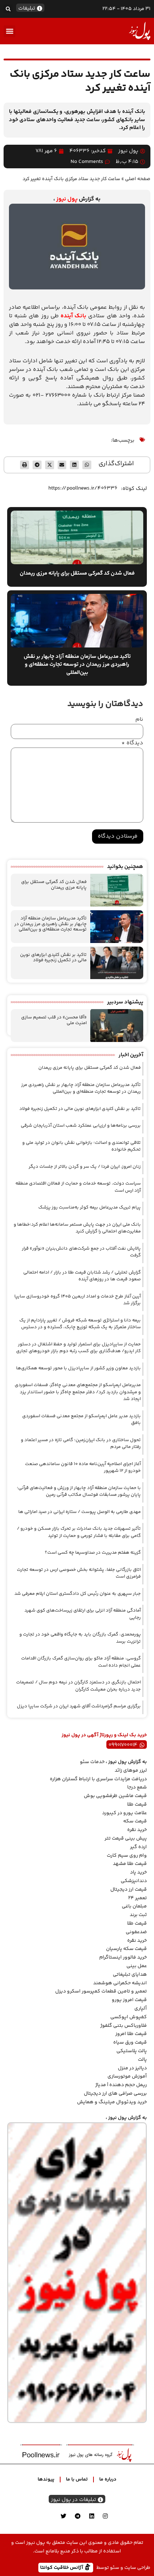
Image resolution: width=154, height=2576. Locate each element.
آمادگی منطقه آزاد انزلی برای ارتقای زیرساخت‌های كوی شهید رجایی (83, 1614)
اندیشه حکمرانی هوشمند (120, 1983)
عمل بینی (137, 1966)
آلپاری (141, 2009)
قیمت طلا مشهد (130, 1864)
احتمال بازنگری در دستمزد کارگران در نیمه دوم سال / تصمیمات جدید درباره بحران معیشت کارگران (78, 1686)
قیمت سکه (135, 1821)
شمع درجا (137, 1787)
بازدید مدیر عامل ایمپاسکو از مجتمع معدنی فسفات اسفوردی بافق (81, 1420)
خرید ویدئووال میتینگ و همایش (112, 2102)
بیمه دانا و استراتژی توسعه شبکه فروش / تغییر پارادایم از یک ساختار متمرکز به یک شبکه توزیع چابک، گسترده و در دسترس (80, 1324)
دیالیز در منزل (132, 2068)
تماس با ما (77, 2480)
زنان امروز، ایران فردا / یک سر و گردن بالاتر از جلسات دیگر (85, 1167)
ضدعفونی (136, 1932)
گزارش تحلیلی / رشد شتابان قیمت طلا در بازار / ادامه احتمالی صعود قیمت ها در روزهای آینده (82, 1276)
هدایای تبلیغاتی (130, 1975)
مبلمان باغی (134, 1906)
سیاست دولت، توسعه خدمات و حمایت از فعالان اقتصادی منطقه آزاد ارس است (78, 1187)
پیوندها (46, 2480)
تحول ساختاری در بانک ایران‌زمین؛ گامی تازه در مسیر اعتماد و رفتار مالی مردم (81, 1444)
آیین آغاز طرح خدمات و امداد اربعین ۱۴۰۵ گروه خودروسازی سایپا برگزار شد (78, 1300)
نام (139, 720)
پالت (142, 2060)
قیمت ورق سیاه (130, 2043)
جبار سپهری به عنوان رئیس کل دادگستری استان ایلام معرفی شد (78, 1594)
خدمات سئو (92, 1762)
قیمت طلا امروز (131, 2034)
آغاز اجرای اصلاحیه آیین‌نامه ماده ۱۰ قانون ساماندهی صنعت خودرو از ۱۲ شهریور (83, 1468)
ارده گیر (138, 1847)
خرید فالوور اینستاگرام (123, 1957)
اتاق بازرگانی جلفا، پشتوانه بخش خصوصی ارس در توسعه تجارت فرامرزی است (79, 1573)
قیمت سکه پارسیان (126, 1949)
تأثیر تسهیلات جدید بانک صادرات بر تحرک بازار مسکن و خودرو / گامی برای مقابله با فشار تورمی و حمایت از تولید (79, 1532)
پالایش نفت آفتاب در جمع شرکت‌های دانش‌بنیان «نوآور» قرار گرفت (81, 1252)
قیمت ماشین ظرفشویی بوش (115, 1796)
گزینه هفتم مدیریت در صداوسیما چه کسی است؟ (93, 1553)
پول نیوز (67, 199)
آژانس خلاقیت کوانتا (62, 2567)
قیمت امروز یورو (129, 2000)
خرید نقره (137, 1830)
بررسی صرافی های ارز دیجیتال (115, 2094)
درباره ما (108, 2480)
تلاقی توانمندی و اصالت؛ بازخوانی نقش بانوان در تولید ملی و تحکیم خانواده (81, 1146)
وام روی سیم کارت (127, 1856)
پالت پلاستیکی (132, 2051)
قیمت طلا (137, 1805)
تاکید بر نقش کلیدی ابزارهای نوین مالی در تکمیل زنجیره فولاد (53, 958)
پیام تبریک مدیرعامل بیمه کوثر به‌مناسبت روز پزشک (90, 1207)
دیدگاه (132, 743)
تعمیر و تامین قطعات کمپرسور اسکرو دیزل (101, 1991)
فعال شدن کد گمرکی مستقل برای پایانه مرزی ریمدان (54, 885)
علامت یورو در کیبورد (124, 1813)
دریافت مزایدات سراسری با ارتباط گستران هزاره (98, 1779)
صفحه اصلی (138, 179)
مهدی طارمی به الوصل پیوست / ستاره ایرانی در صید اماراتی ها (80, 1512)
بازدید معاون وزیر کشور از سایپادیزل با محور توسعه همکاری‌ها (78, 1368)
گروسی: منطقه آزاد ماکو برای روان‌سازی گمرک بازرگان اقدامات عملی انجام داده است (81, 1662)
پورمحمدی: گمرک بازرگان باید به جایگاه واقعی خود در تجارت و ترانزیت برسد (80, 1638)
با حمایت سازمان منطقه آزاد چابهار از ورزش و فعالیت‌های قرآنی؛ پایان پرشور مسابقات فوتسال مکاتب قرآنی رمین (79, 1492)
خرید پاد (138, 1872)
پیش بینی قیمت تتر (126, 1838)
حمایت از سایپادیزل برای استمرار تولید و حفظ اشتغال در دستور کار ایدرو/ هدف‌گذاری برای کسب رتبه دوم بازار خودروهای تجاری (78, 1348)
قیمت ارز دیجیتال (129, 1890)
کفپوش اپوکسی (129, 2017)
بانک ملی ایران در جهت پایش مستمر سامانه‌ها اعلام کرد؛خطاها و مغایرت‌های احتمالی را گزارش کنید (77, 1228)
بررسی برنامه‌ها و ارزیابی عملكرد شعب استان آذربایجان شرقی (81, 1126)
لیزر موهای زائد (131, 1771)
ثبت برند (138, 1915)
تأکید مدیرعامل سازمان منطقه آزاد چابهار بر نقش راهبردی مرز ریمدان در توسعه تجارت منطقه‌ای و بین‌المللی (50, 924)
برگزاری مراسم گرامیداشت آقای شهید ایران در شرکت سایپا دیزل (79, 1706)
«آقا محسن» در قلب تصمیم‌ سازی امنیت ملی (54, 1020)
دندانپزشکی (134, 1881)
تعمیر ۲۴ (138, 1898)
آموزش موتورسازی (127, 2076)
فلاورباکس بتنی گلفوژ (124, 2026)
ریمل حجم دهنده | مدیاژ (121, 2085)
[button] (8, 9)
